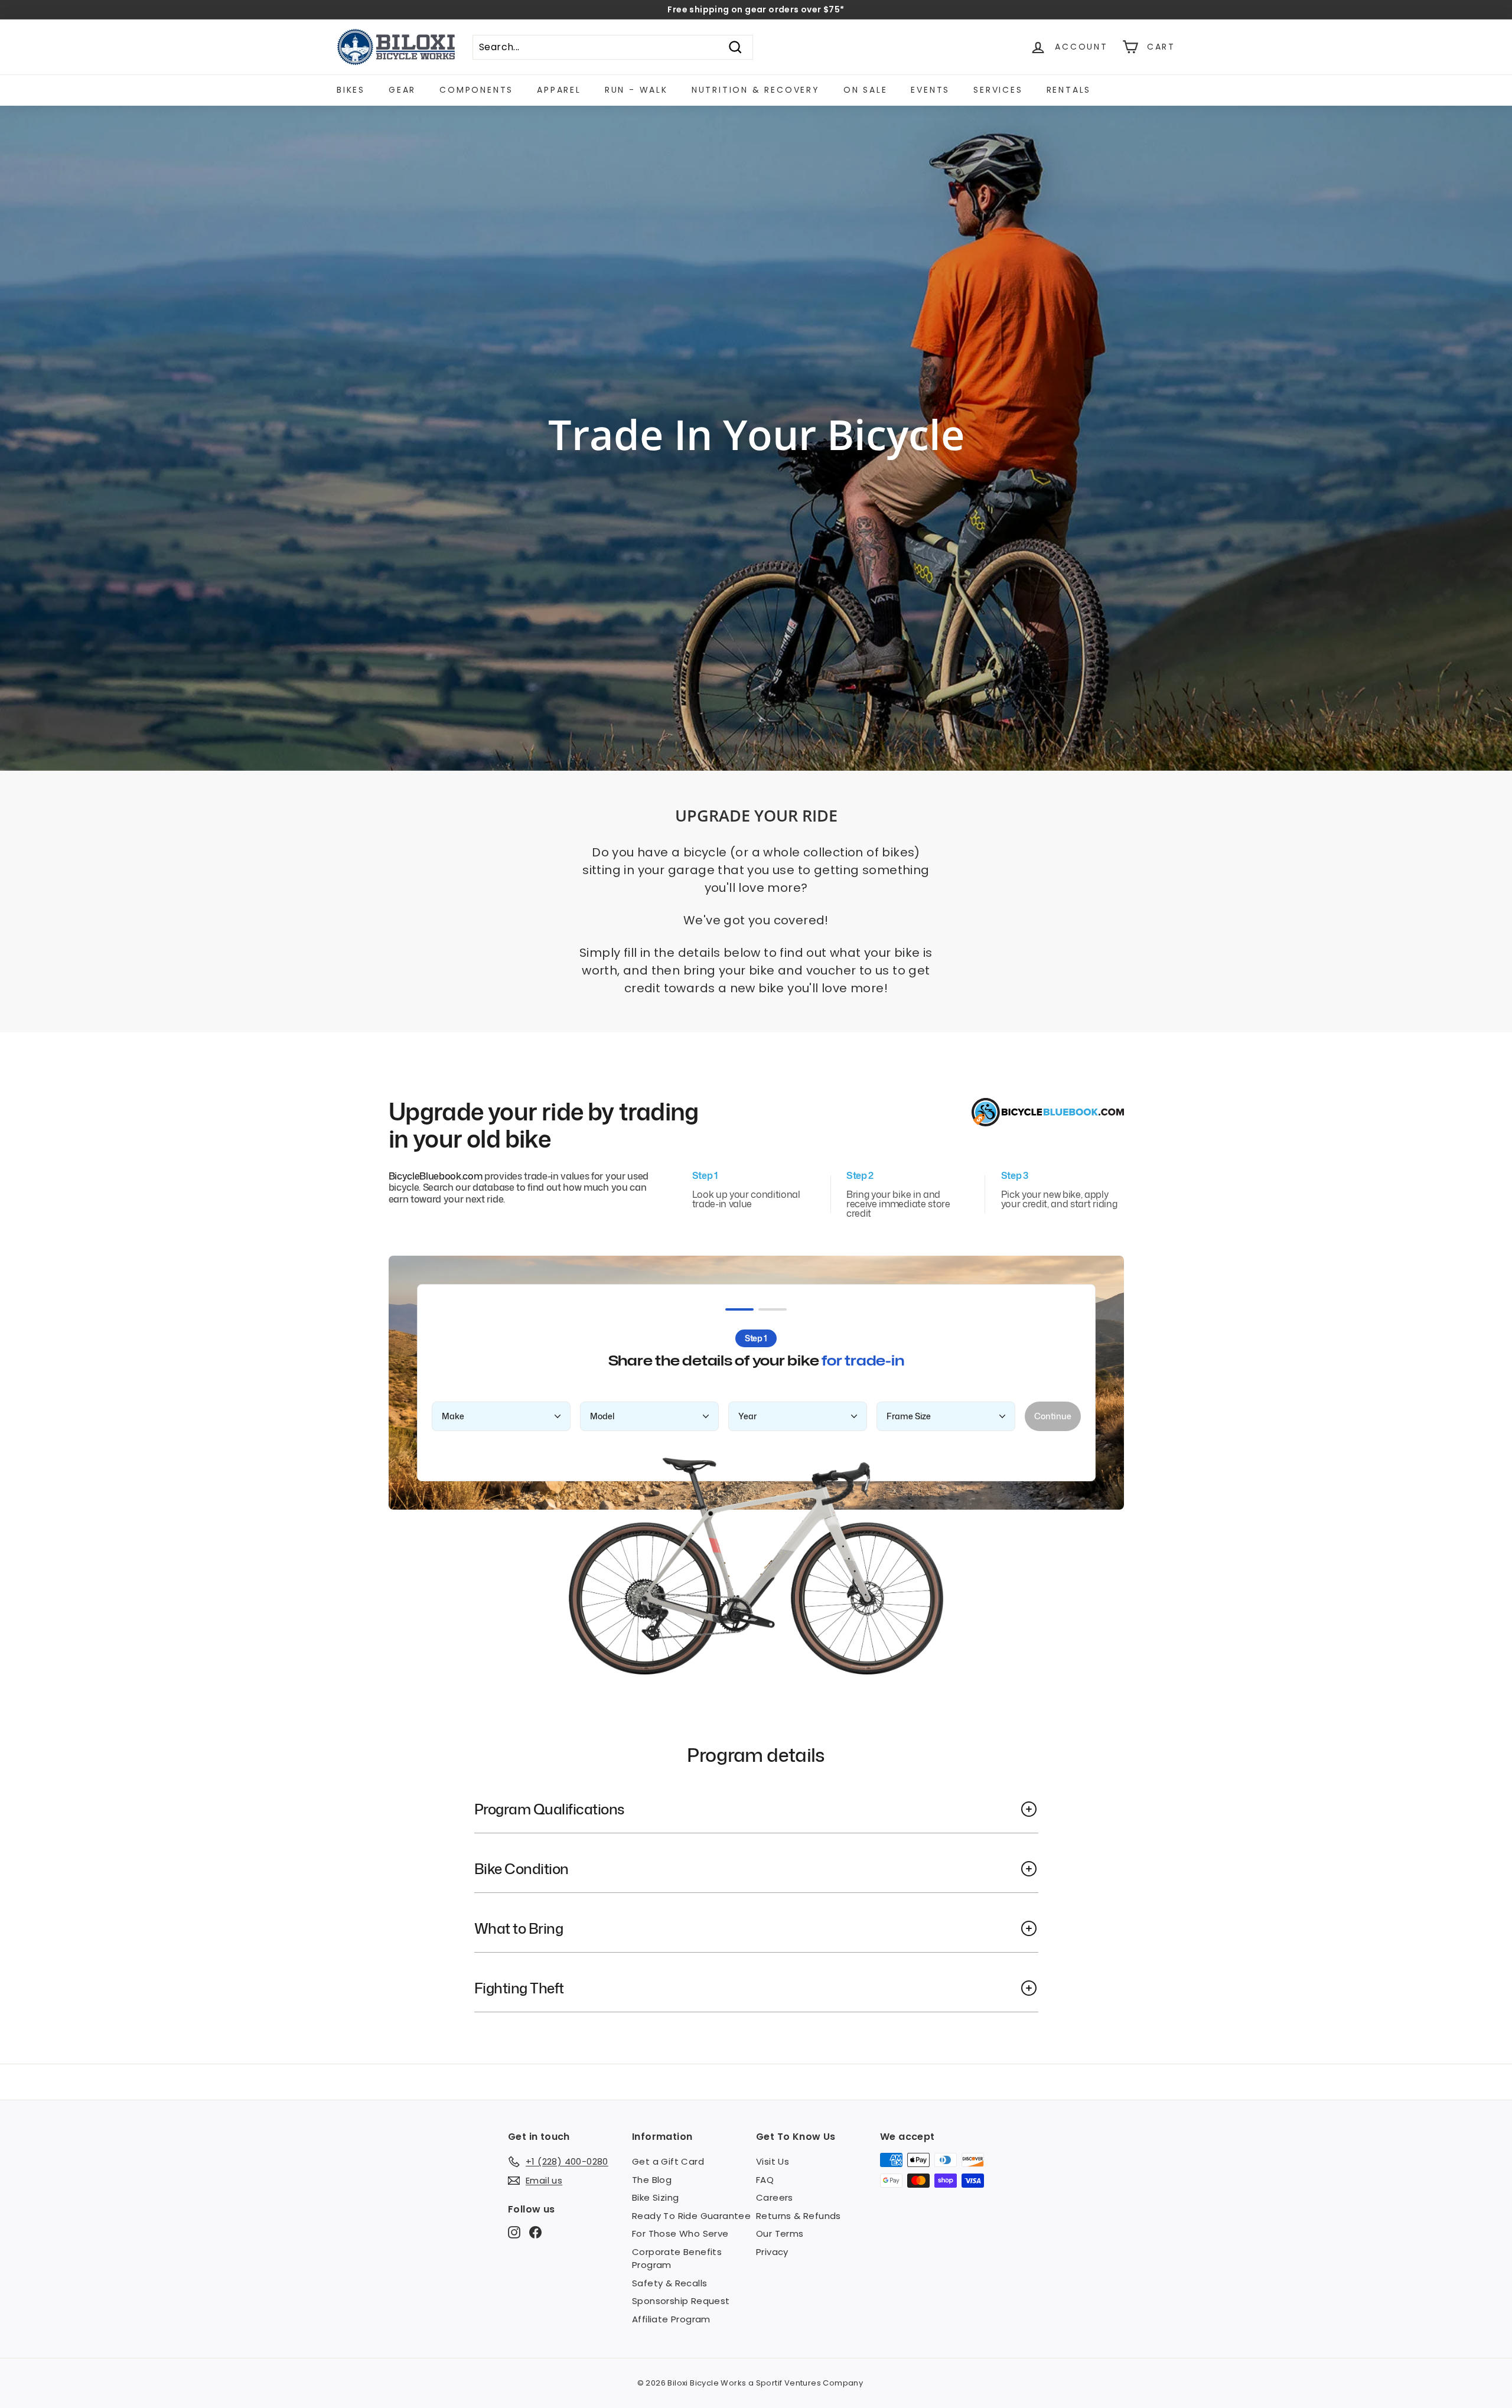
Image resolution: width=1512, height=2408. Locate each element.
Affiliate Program (671, 2319)
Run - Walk (636, 90)
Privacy (772, 2252)
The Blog (652, 2180)
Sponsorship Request (681, 2301)
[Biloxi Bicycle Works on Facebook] (535, 2232)
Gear (402, 90)
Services (998, 90)
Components (476, 90)
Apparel (559, 90)
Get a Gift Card (668, 2161)
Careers (775, 2197)
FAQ (765, 2180)
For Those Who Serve (680, 2233)
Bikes (351, 90)
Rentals (1069, 90)
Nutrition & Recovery (756, 90)
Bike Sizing (655, 2197)
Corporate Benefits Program (677, 2259)
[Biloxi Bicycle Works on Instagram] (514, 2232)
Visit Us (773, 2161)
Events (930, 90)
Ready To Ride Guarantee (691, 2216)
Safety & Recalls (669, 2283)
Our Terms (780, 2233)
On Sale (866, 90)
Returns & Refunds (799, 2216)
